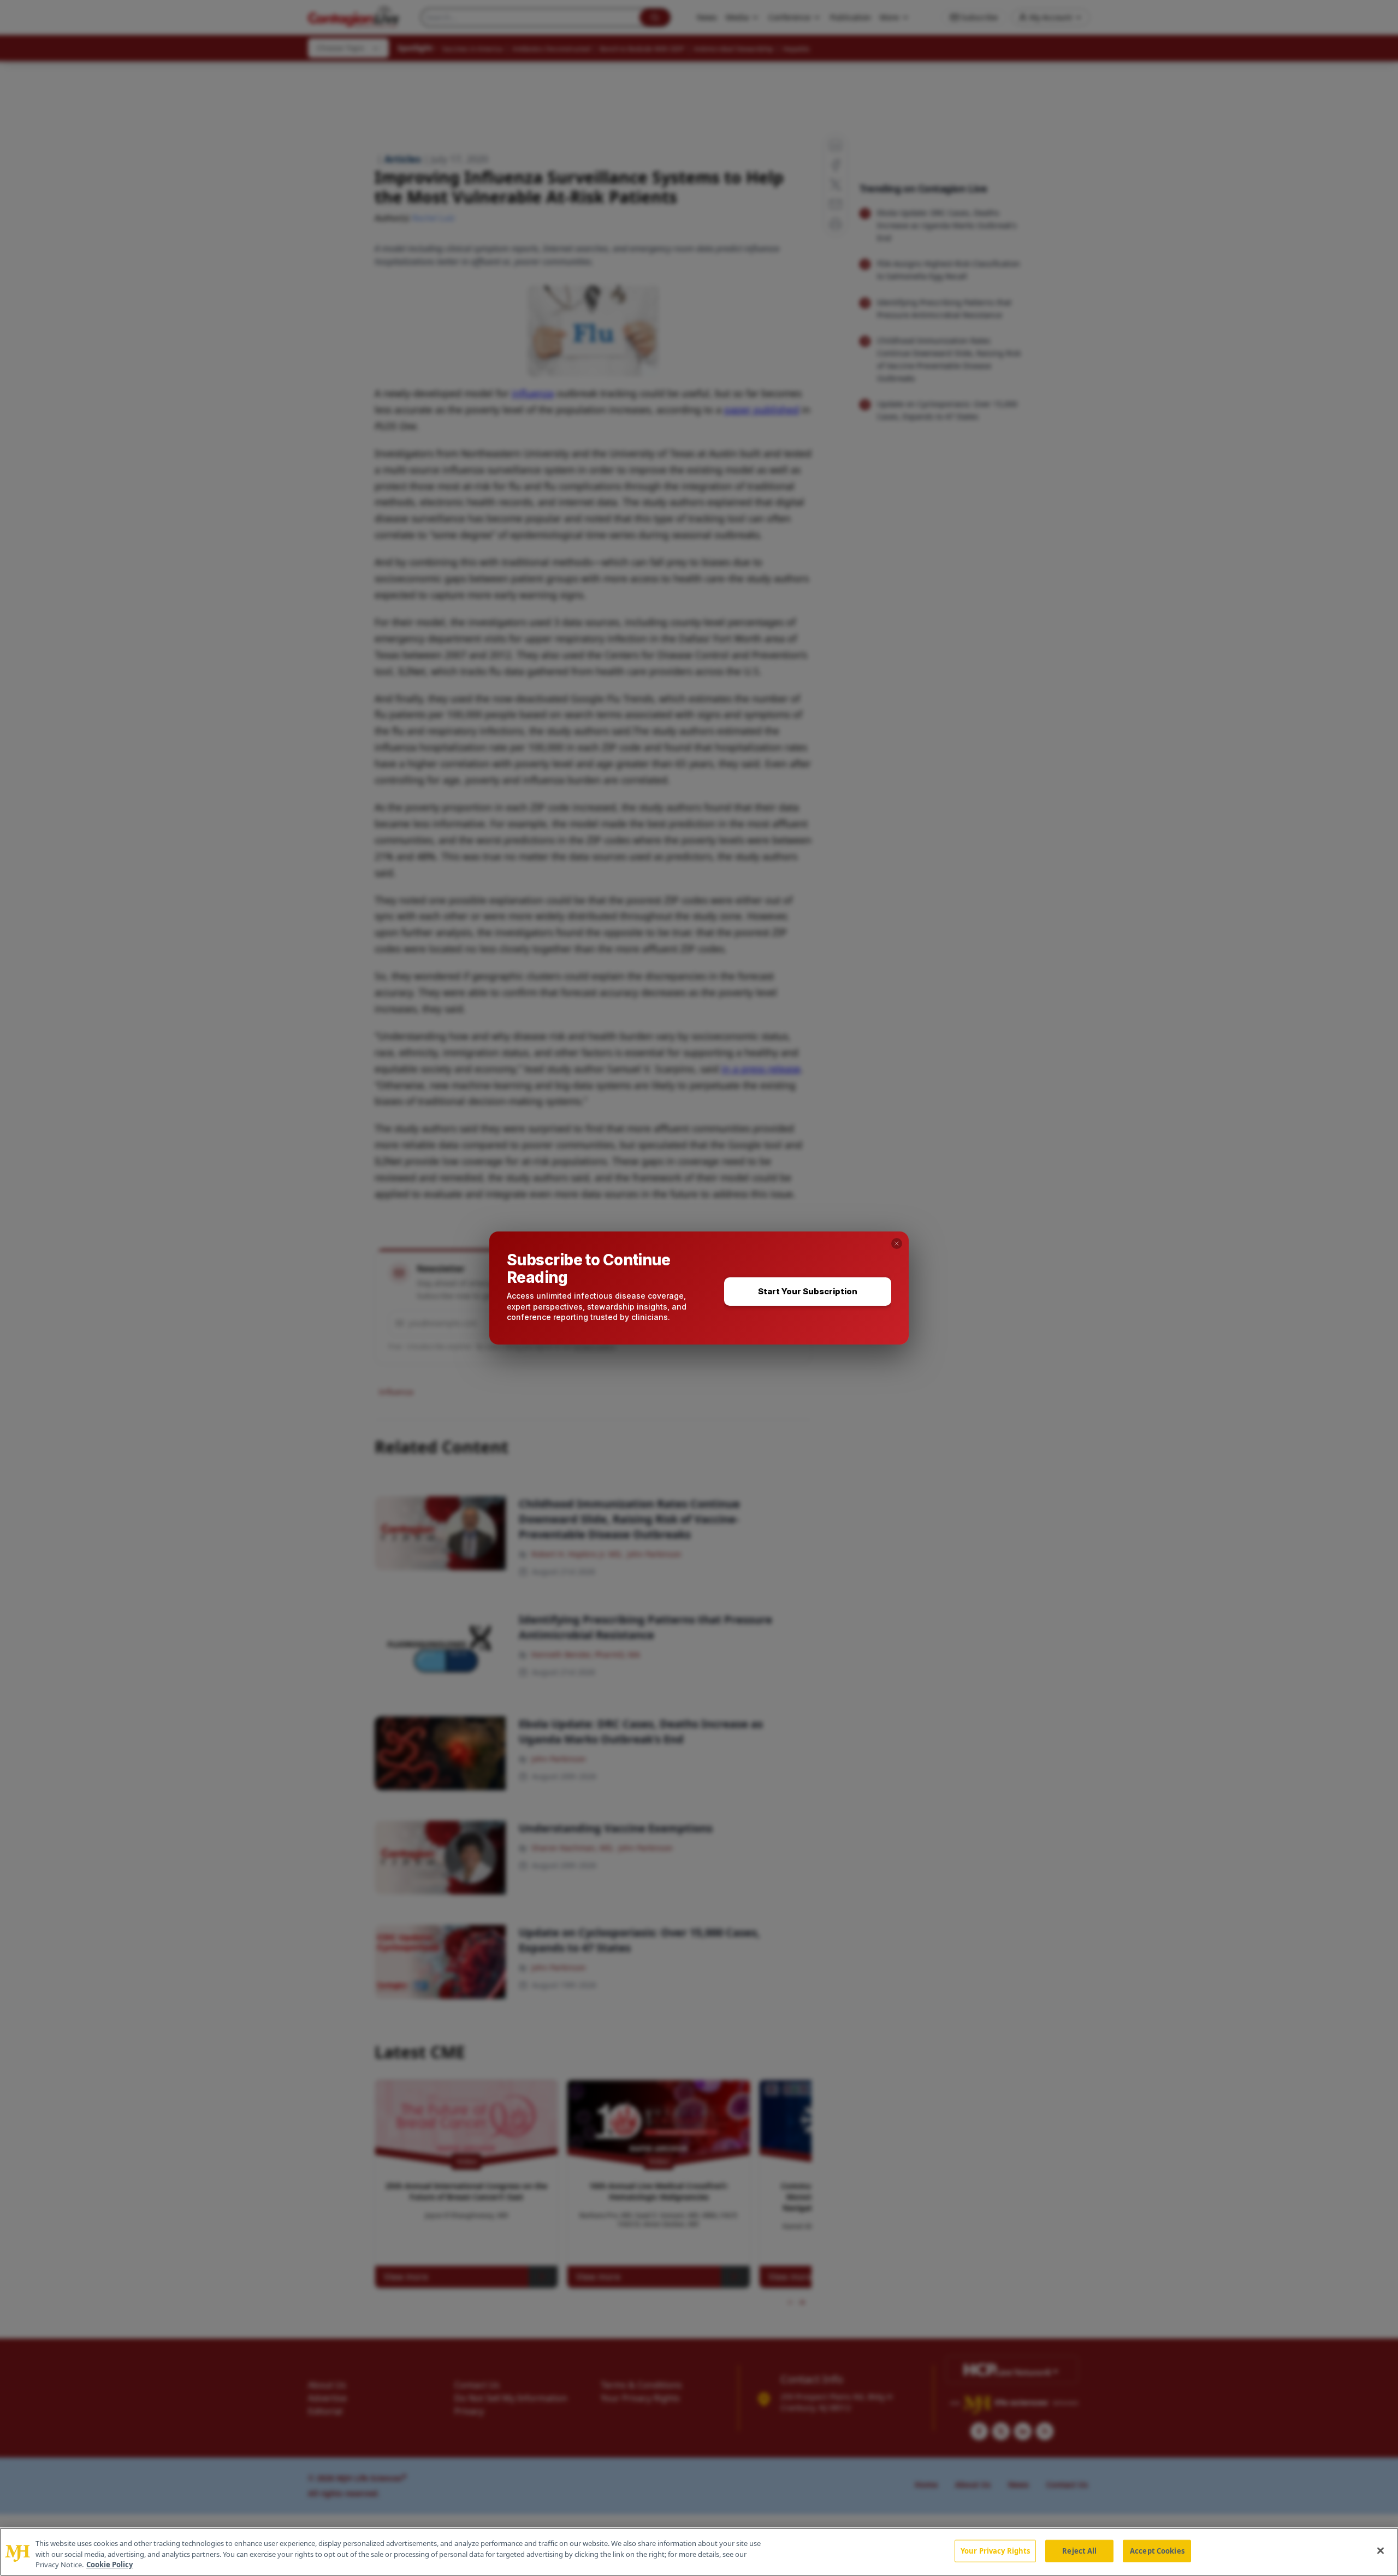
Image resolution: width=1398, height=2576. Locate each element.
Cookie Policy (109, 2565)
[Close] (1381, 2550)
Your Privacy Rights (995, 2550)
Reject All (1079, 2550)
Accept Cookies (1157, 2550)
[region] (699, 2552)
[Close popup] (897, 1243)
